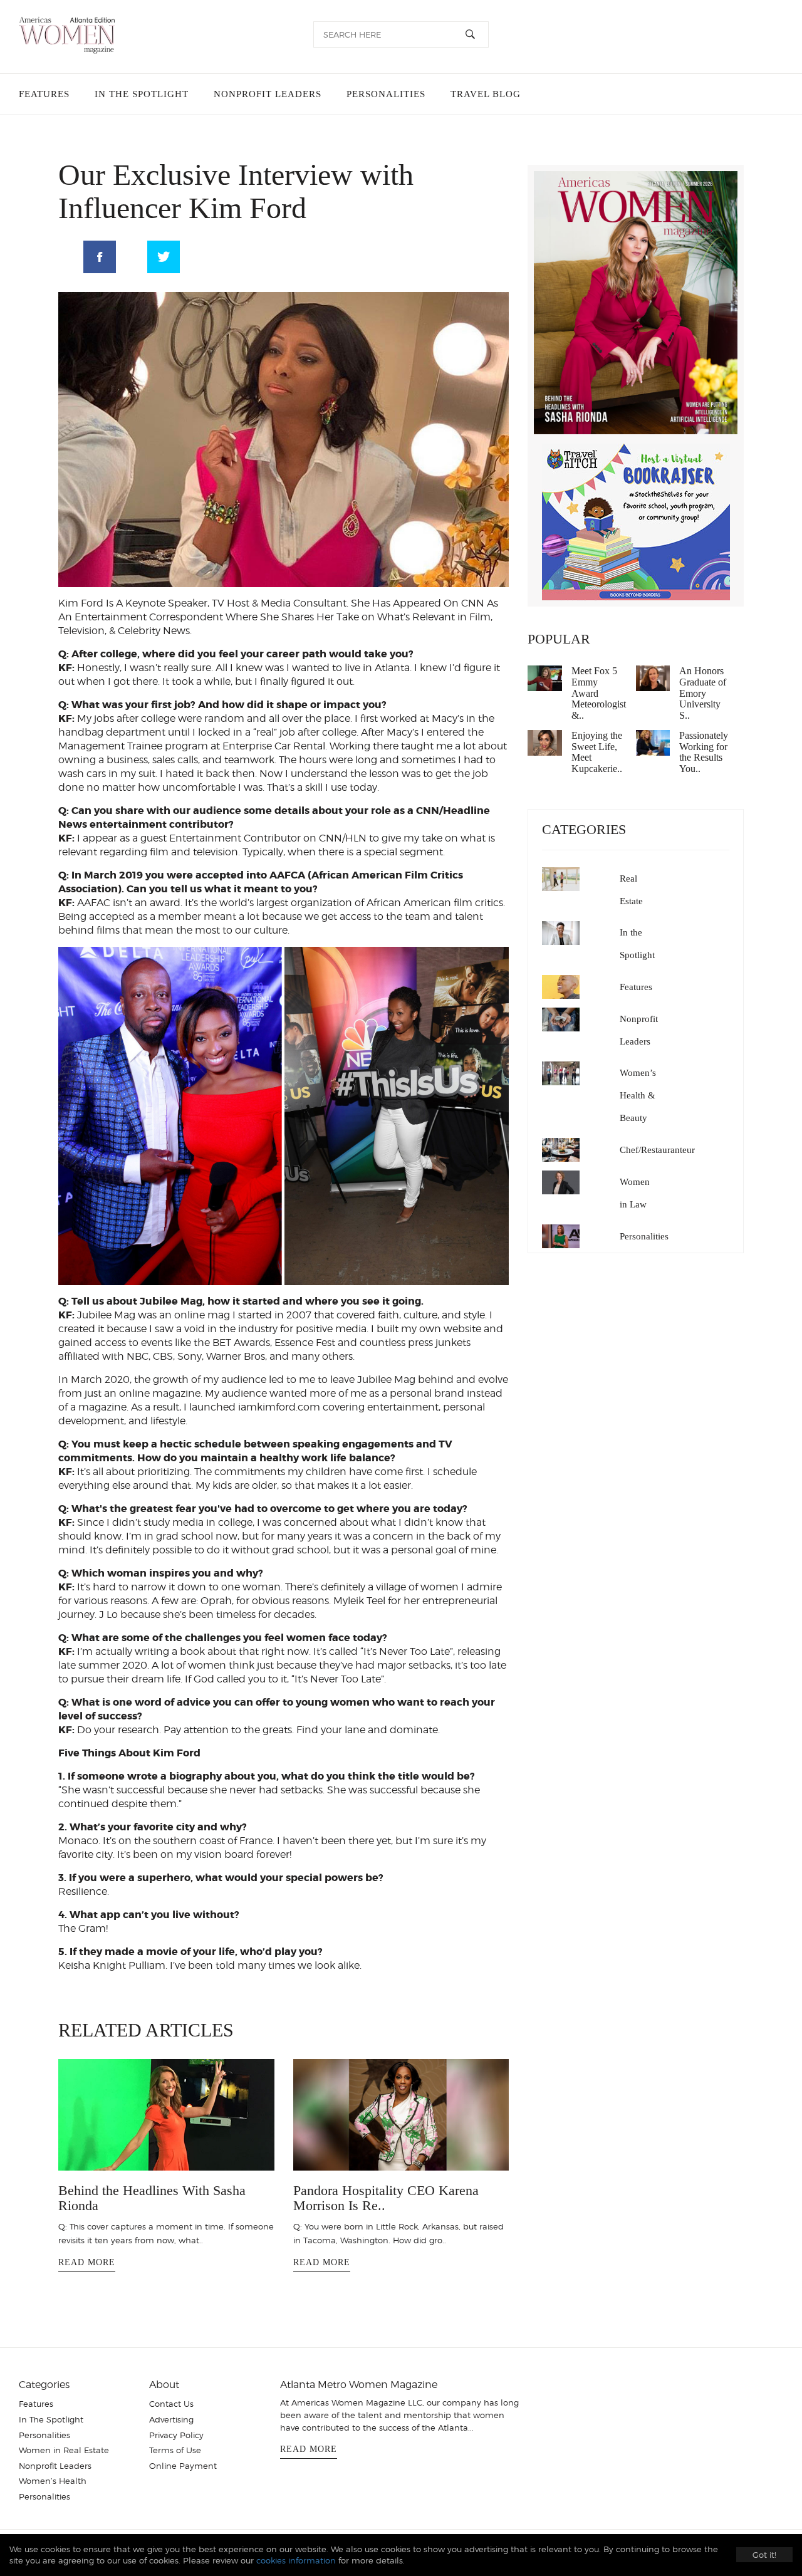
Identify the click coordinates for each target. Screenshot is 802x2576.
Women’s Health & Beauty (638, 1095)
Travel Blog (476, 94)
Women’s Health (53, 2494)
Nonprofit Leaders (639, 1030)
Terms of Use (175, 2463)
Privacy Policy (176, 2448)
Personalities (378, 94)
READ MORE (87, 2257)
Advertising (171, 2433)
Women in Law (635, 1193)
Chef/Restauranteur (657, 1150)
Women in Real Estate (64, 2463)
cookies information (296, 2560)
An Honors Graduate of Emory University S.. (703, 693)
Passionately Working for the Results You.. (704, 752)
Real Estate (631, 890)
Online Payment (183, 2479)
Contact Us (171, 2417)
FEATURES (44, 94)
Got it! (764, 2555)
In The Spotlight (51, 2433)
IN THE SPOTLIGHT (139, 94)
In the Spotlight (637, 944)
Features (636, 987)
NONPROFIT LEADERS (263, 94)
